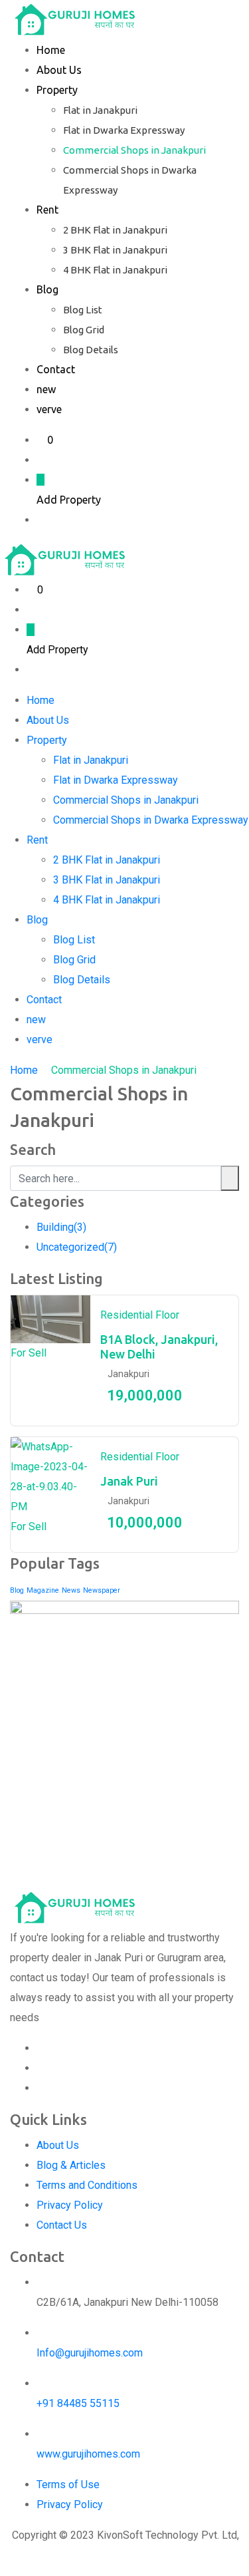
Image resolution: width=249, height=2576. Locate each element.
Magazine (43, 1590)
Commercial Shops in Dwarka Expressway (151, 820)
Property (57, 90)
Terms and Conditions (87, 2185)
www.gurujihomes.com (88, 2454)
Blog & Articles (71, 2165)
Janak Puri (129, 1481)
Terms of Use (68, 2485)
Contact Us (62, 2225)
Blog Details (91, 350)
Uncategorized (77, 1247)
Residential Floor (140, 1315)
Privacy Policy (70, 2205)
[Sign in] (41, 460)
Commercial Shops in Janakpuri (134, 150)
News (71, 1590)
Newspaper (102, 1590)
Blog (47, 289)
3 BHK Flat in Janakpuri (115, 250)
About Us (59, 70)
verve (49, 409)
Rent (47, 210)
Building (61, 1227)
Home (51, 50)
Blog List (83, 310)
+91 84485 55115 (78, 2403)
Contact (56, 369)
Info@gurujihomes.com (90, 2353)
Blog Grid (84, 330)
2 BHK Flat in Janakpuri (115, 230)
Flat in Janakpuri (100, 110)
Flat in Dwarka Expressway (124, 130)
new (46, 389)
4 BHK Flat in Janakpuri (115, 270)
